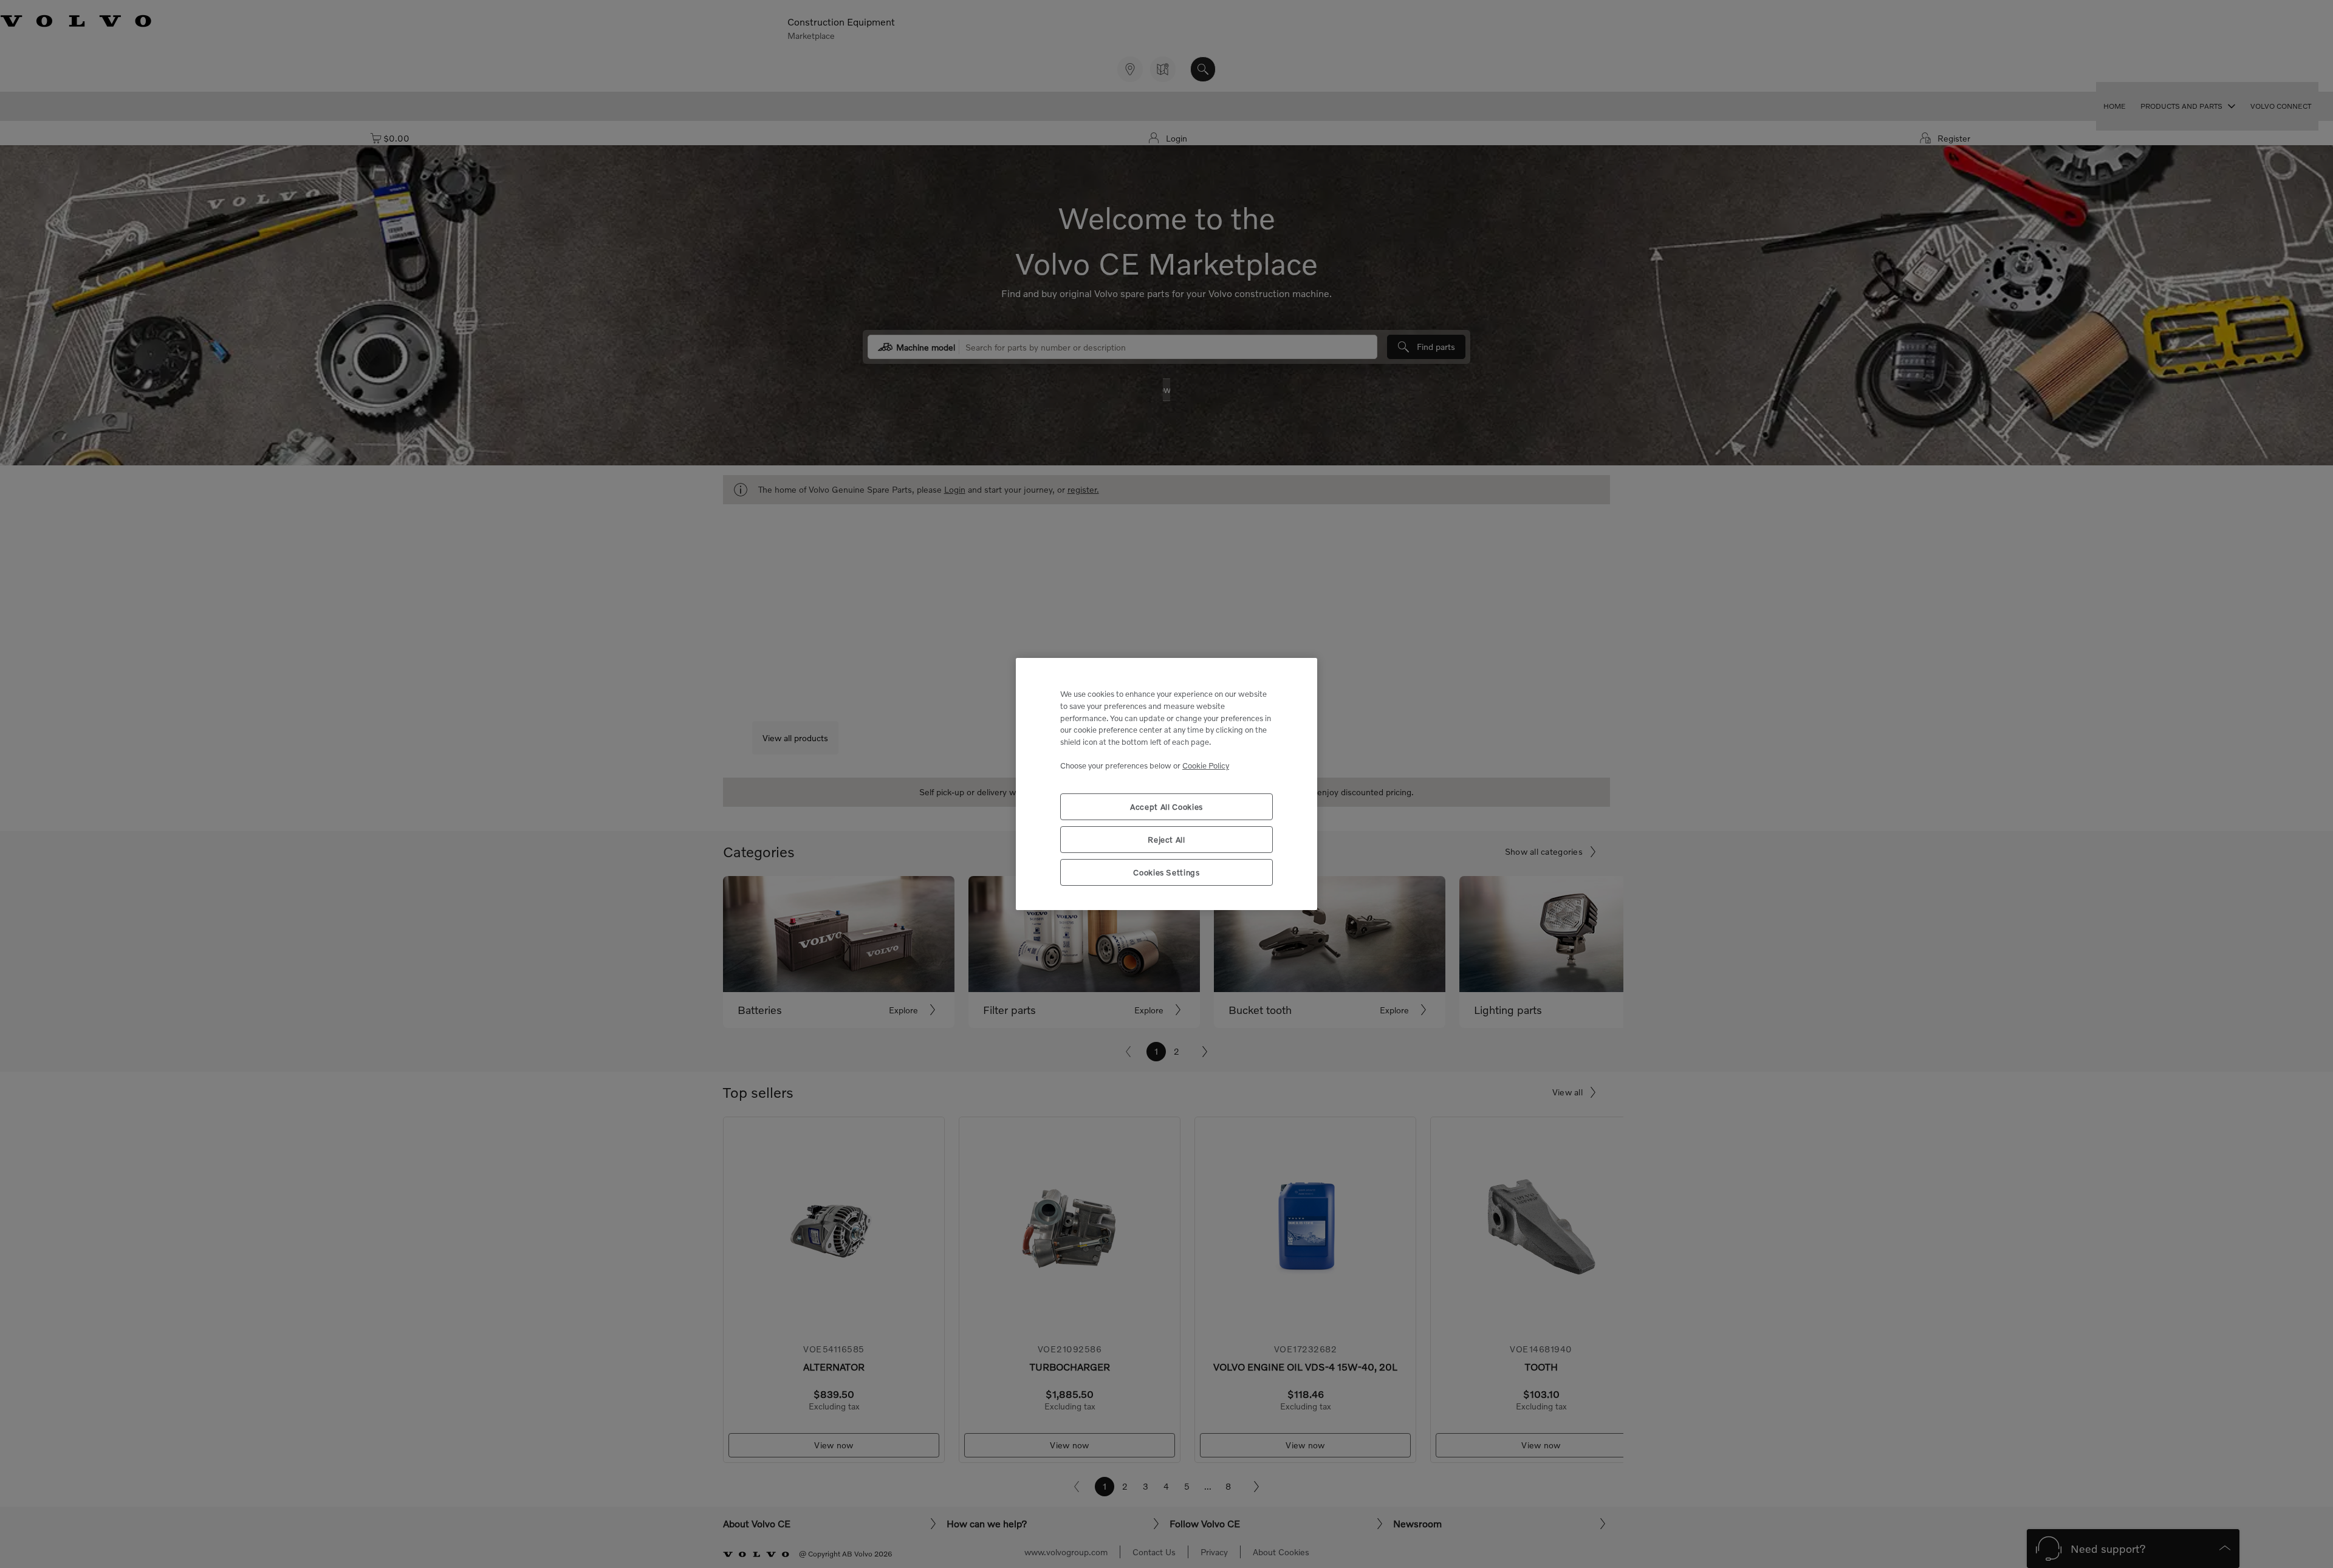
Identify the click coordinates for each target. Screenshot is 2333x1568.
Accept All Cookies (1166, 807)
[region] (1166, 784)
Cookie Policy (1206, 765)
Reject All (1166, 840)
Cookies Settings (1166, 872)
